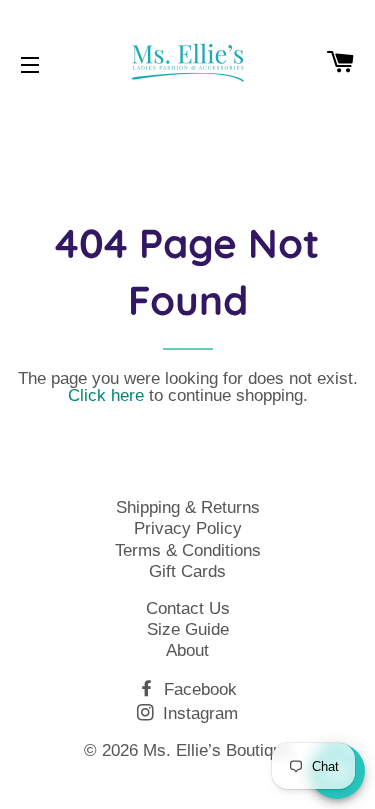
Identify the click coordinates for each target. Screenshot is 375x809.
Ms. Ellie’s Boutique (217, 750)
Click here (106, 395)
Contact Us (188, 608)
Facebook (198, 689)
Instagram (198, 713)
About (187, 650)
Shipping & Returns (188, 507)
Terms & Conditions (188, 550)
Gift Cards (187, 571)
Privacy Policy (188, 528)
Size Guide (188, 629)
